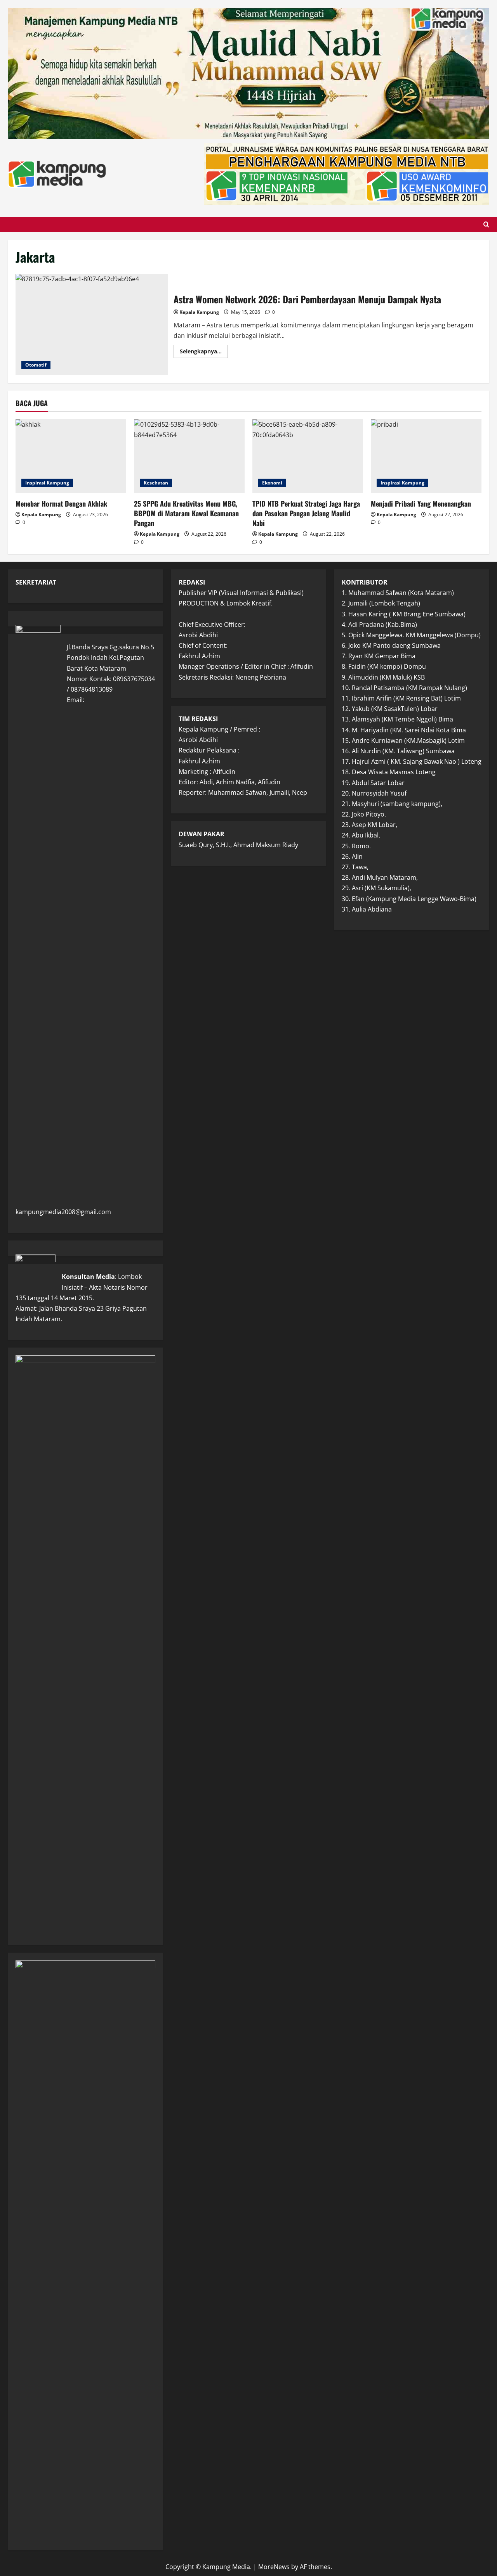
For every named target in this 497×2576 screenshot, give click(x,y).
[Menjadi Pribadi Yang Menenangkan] (426, 456)
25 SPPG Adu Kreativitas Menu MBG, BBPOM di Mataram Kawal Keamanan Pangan (186, 513)
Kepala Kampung (199, 312)
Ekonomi (272, 483)
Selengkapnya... (204, 353)
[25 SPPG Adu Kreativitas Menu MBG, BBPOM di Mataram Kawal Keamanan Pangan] (189, 456)
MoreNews (274, 2567)
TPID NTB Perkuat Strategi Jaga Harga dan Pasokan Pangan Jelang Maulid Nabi (306, 513)
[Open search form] (486, 224)
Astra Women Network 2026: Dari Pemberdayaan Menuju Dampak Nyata (92, 325)
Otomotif (36, 365)
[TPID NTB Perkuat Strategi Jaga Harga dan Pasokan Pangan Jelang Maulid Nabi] (308, 456)
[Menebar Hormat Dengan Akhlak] (71, 456)
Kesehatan (156, 483)
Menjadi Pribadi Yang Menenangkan (421, 503)
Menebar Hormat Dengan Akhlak (61, 503)
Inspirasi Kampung (47, 483)
